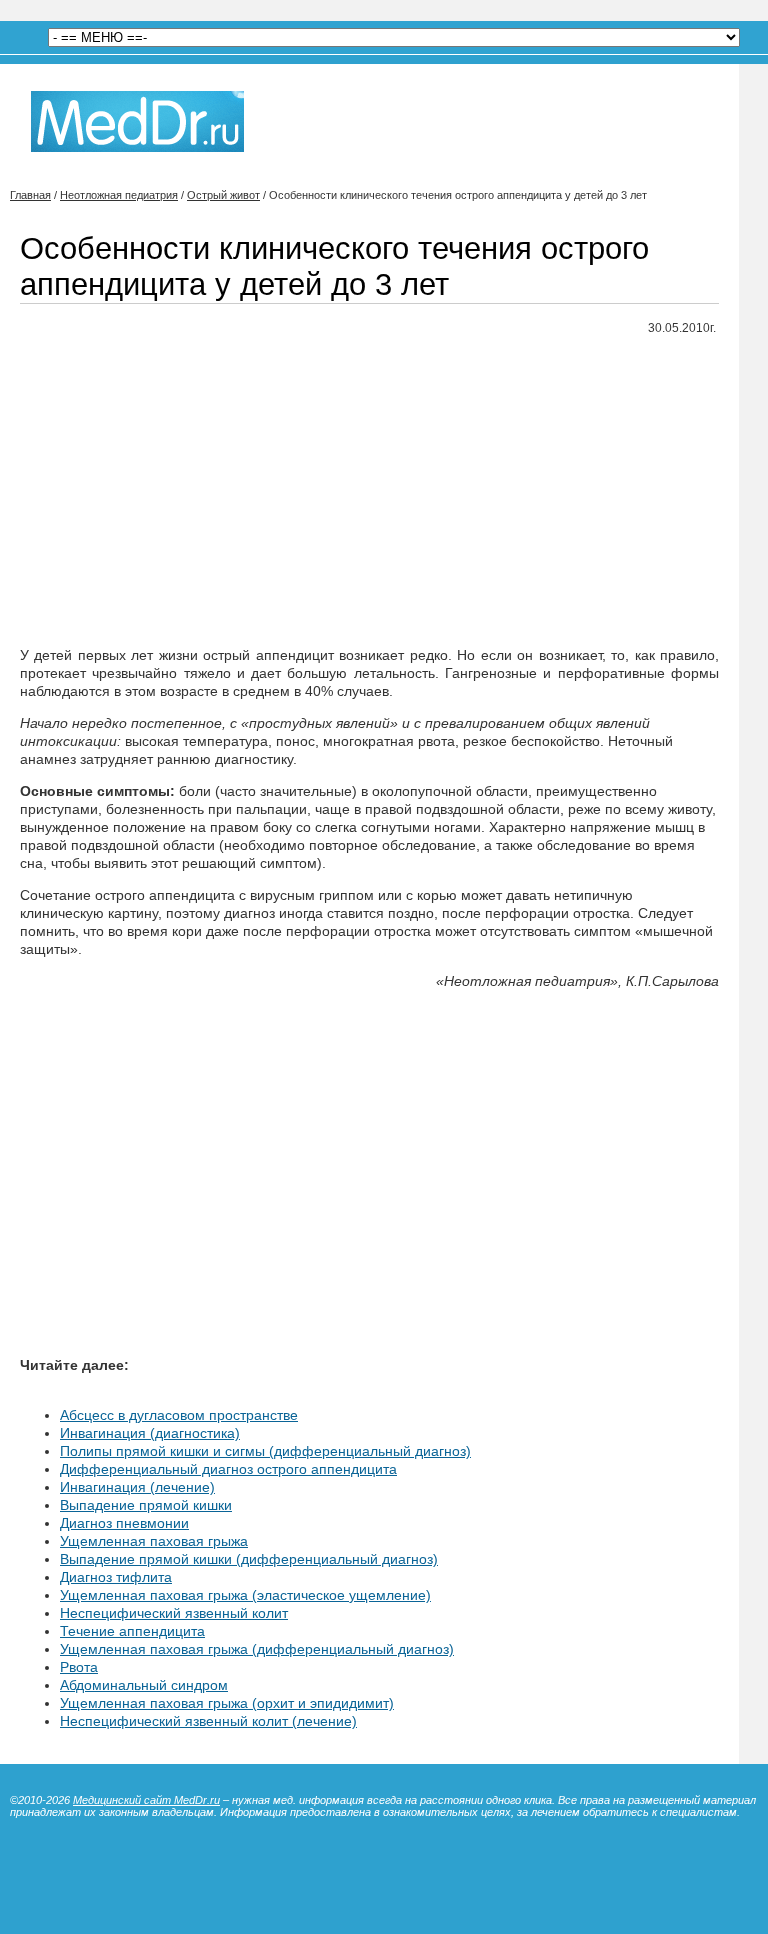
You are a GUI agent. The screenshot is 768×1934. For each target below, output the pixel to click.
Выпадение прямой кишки (146, 1505)
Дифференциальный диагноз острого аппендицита (228, 1469)
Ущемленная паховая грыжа (154, 1541)
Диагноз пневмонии (124, 1523)
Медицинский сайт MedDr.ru (146, 1800)
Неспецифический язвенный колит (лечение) (208, 1721)
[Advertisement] (369, 492)
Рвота (79, 1667)
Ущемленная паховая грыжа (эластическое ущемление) (245, 1595)
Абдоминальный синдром (144, 1685)
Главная (30, 195)
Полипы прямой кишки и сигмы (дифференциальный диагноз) (265, 1451)
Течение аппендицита (132, 1631)
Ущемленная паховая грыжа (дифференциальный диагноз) (257, 1649)
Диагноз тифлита (116, 1577)
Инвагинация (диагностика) (150, 1433)
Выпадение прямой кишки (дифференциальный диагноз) (249, 1559)
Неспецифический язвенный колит (174, 1613)
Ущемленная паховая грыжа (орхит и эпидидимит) (227, 1703)
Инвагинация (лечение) (137, 1487)
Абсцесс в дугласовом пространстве (179, 1415)
